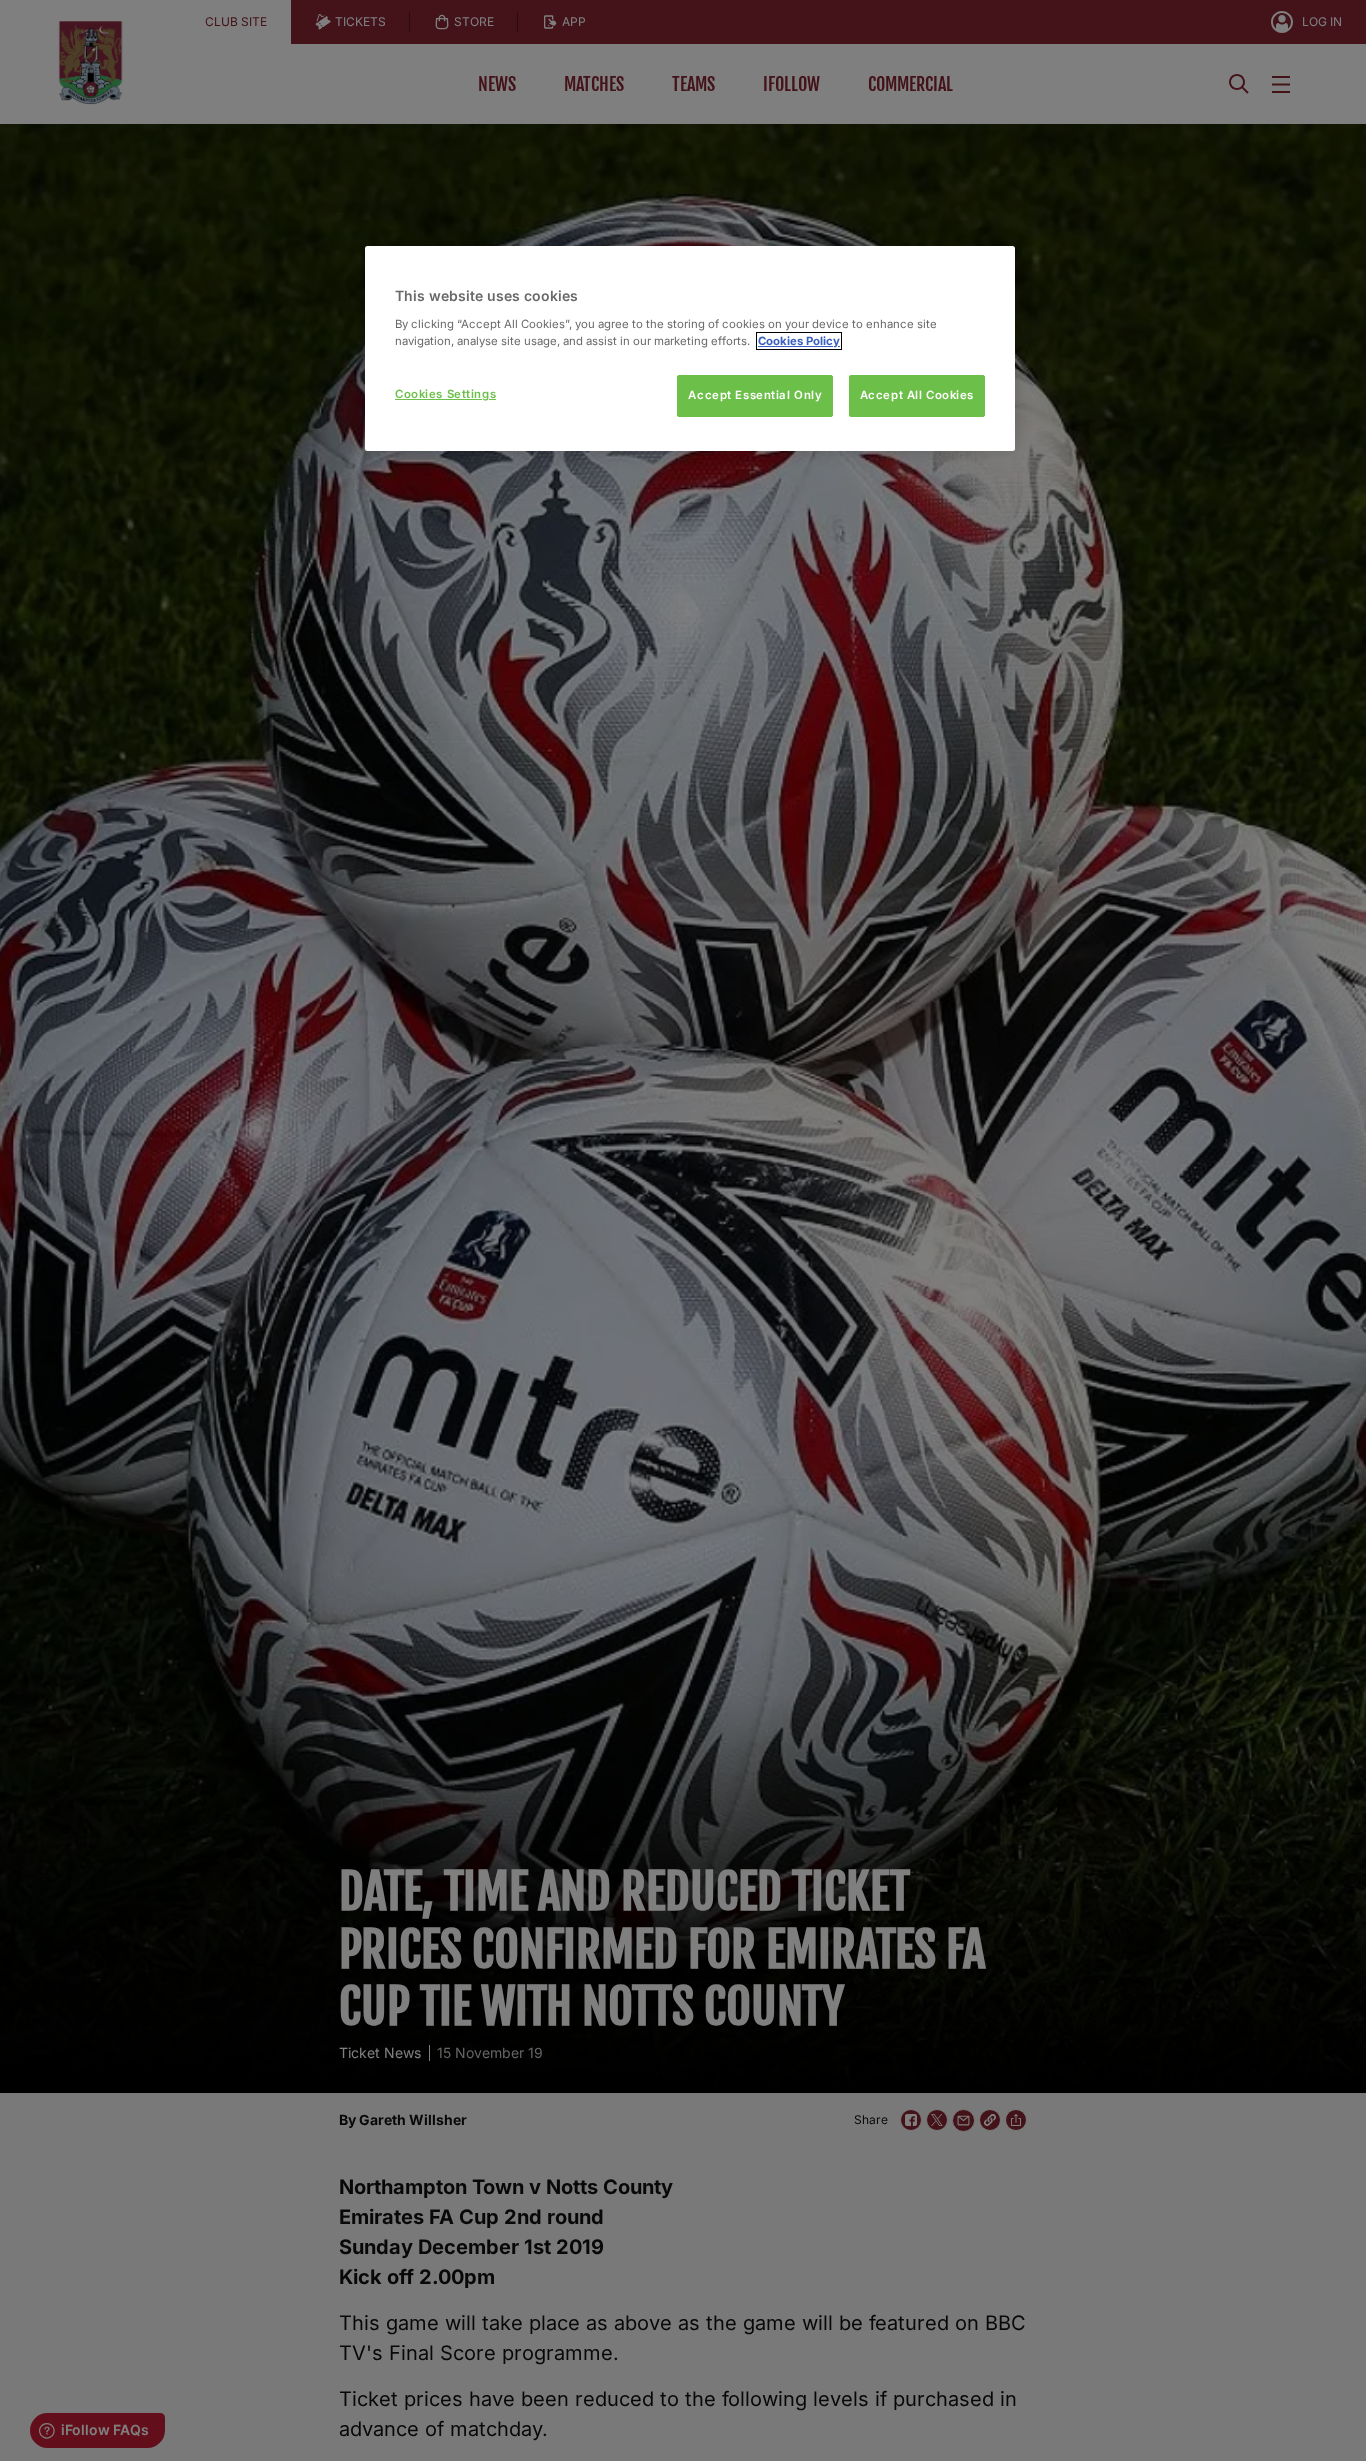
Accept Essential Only (755, 395)
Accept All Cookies (917, 395)
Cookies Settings (445, 394)
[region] (690, 348)
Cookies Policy (799, 341)
